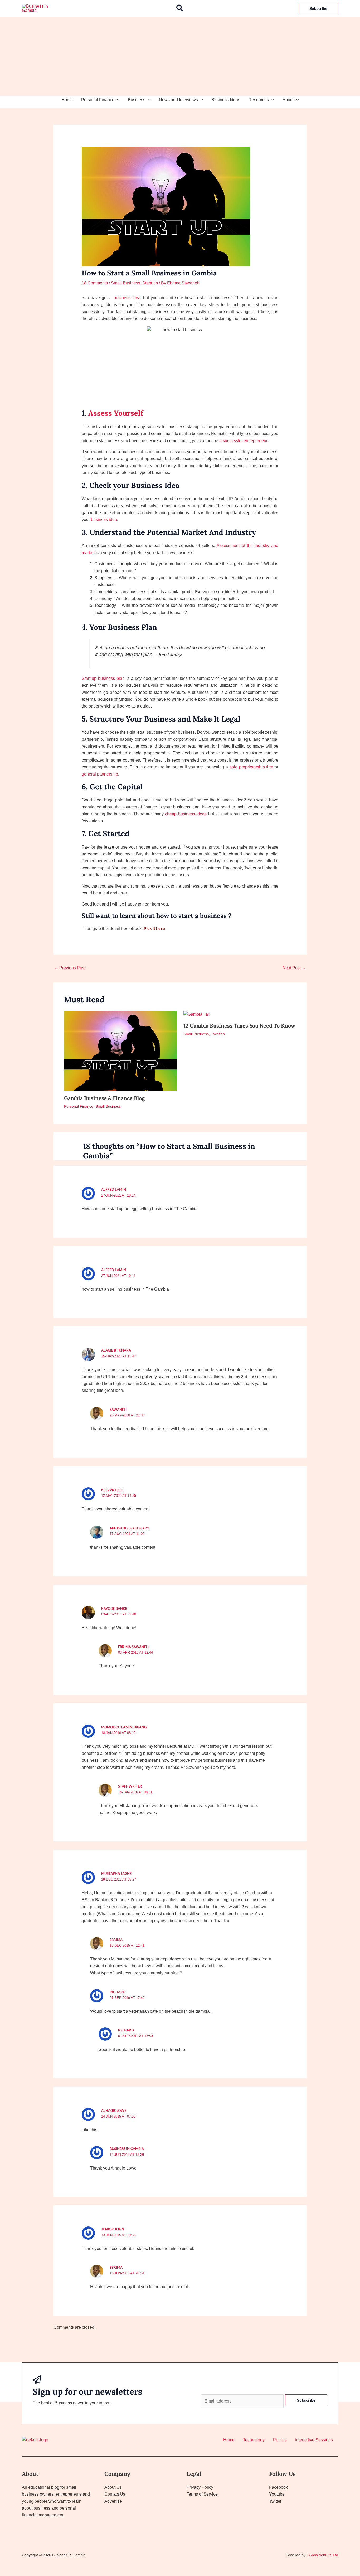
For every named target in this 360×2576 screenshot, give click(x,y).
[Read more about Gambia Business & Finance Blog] (120, 1050)
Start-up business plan (103, 678)
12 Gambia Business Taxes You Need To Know (239, 1026)
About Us (113, 2487)
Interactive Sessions (314, 2440)
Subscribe (306, 2400)
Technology (254, 2440)
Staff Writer (130, 1786)
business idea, (128, 298)
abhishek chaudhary (130, 1528)
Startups (150, 283)
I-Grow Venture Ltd (322, 2555)
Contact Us (115, 2494)
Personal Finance (98, 100)
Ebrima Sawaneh (133, 1647)
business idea (104, 519)
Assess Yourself (116, 413)
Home (67, 100)
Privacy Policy (200, 2487)
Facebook (278, 2487)
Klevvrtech (112, 1490)
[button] (180, 8)
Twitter (275, 2501)
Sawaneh (118, 1410)
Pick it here (154, 928)
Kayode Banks (114, 1609)
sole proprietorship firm (252, 767)
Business (137, 100)
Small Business (126, 283)
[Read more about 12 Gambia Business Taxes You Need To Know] (197, 1014)
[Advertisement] (180, 56)
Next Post (294, 968)
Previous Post (70, 968)
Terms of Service (202, 2494)
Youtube (277, 2494)
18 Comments (95, 283)
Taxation (218, 1034)
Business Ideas (226, 100)
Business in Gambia (127, 2149)
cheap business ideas (186, 814)
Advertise (113, 2501)
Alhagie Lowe (114, 2110)
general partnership (100, 774)
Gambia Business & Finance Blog (104, 1098)
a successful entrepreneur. (244, 441)
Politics (280, 2440)
